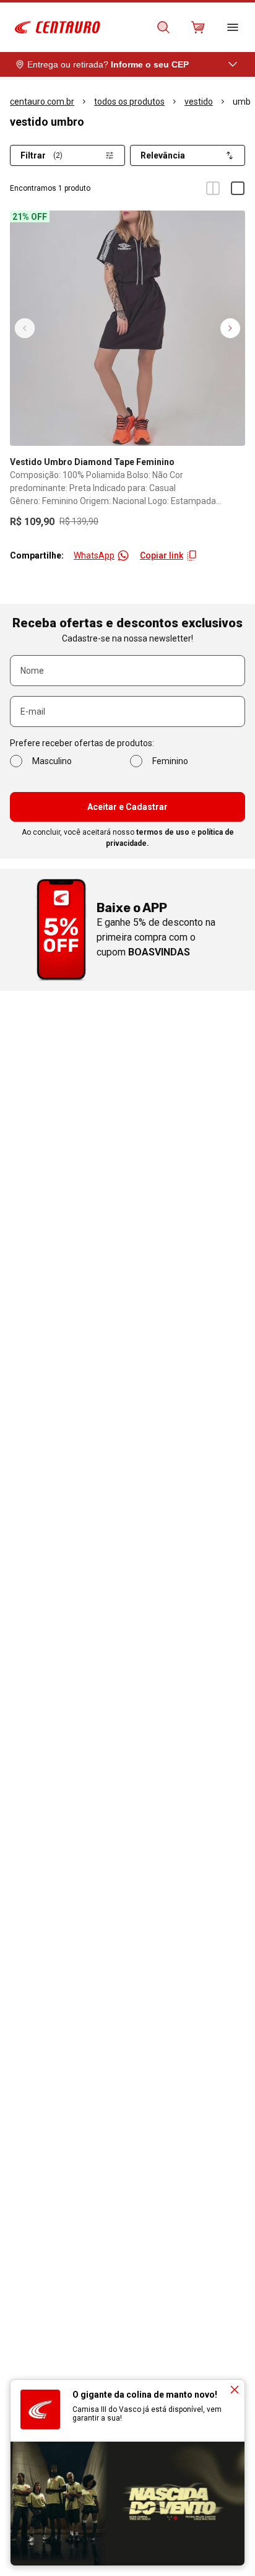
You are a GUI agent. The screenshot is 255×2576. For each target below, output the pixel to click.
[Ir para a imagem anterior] (25, 328)
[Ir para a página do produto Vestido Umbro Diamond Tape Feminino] (127, 328)
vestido (199, 102)
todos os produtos (129, 102)
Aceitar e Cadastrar (127, 807)
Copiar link (162, 555)
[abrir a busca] (163, 27)
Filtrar (41, 155)
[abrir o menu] (233, 27)
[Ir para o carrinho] (198, 27)
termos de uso (163, 832)
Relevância (163, 155)
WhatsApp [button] (94, 555)
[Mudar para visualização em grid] (213, 188)
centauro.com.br (42, 102)
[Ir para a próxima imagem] (230, 328)
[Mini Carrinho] (198, 27)
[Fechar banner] (235, 2390)
